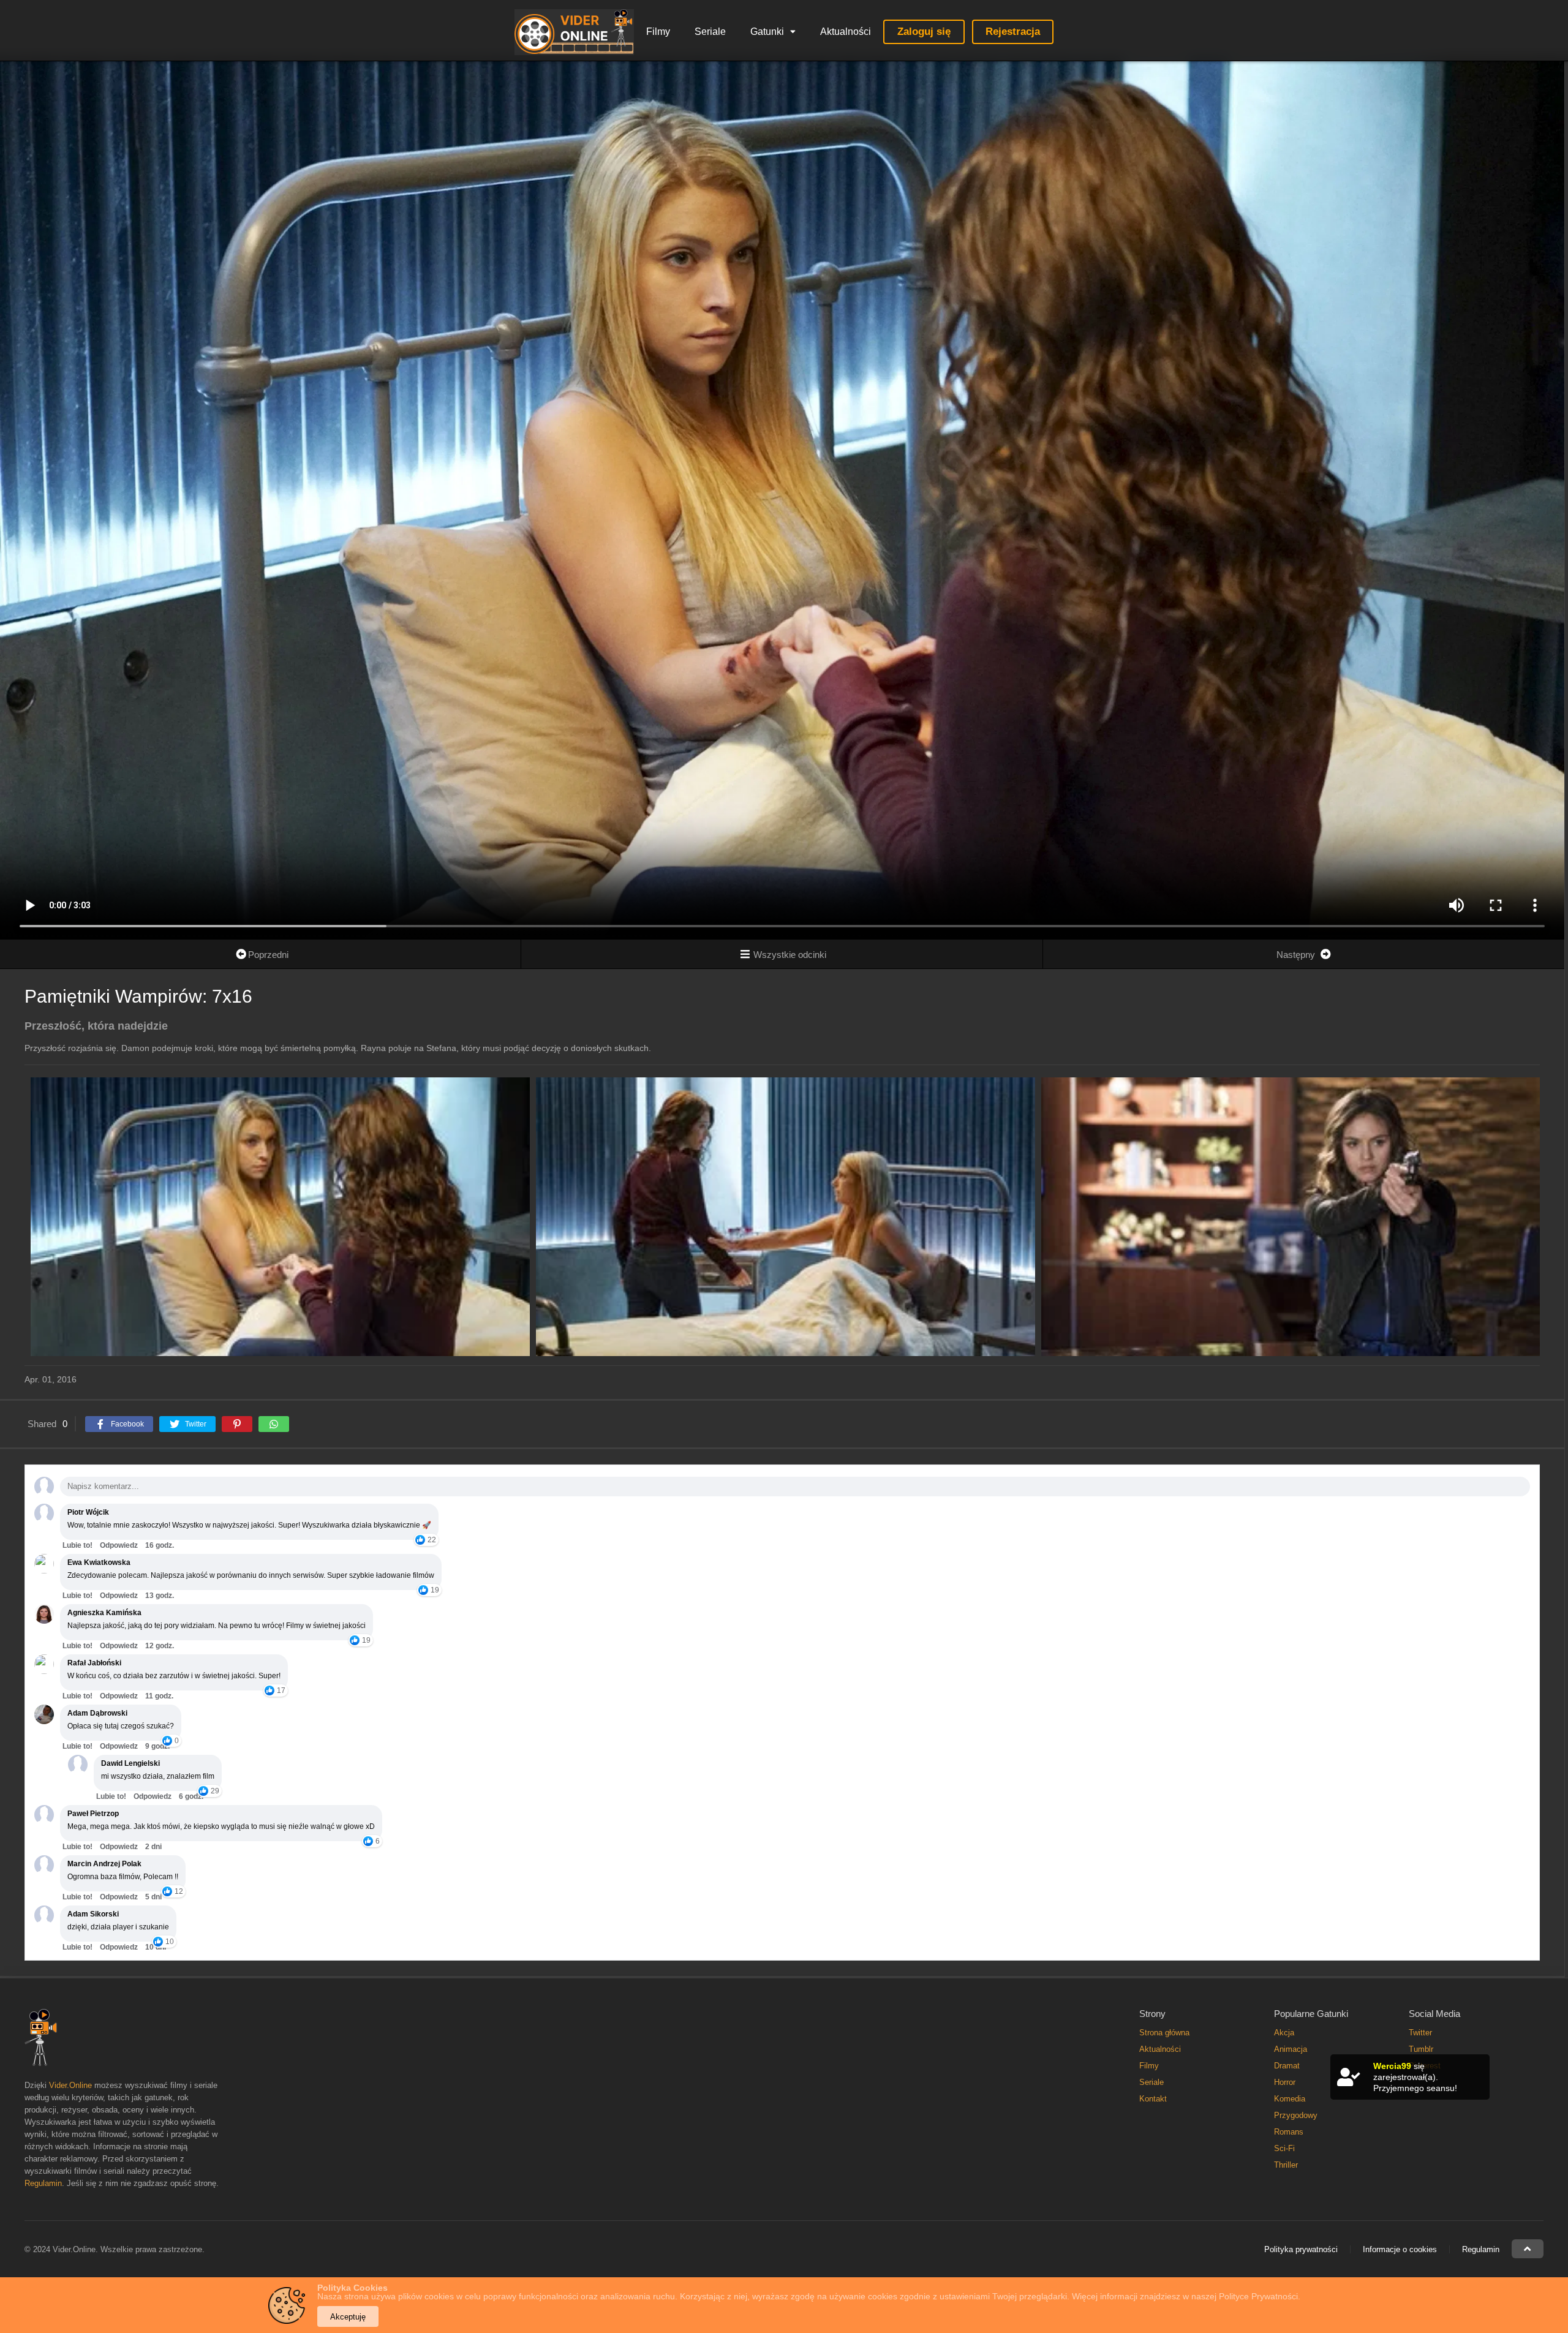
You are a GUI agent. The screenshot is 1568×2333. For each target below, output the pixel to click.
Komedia (1290, 2099)
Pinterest (1425, 2066)
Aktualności (846, 32)
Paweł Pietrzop (93, 1814)
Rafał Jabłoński (94, 1663)
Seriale (710, 32)
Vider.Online (70, 2085)
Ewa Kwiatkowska (99, 1562)
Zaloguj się (924, 32)
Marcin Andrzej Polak (104, 1864)
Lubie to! (77, 1545)
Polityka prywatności (1301, 2249)
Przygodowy (1296, 2115)
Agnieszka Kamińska (104, 1613)
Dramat (1287, 2066)
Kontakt (1153, 2099)
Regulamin (43, 2183)
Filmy (658, 32)
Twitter (1420, 2033)
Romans (1289, 2132)
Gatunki (767, 32)
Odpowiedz (119, 1545)
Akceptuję (348, 2317)
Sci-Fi (1284, 2148)
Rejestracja (1013, 32)
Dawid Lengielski (130, 1763)
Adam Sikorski (93, 1914)
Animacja (1291, 2049)
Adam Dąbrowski (97, 1713)
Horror (1285, 2082)
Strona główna (1164, 2033)
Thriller (1286, 2165)
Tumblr (1421, 2049)
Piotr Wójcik (88, 1512)
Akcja (1284, 2033)
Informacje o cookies (1400, 2249)
